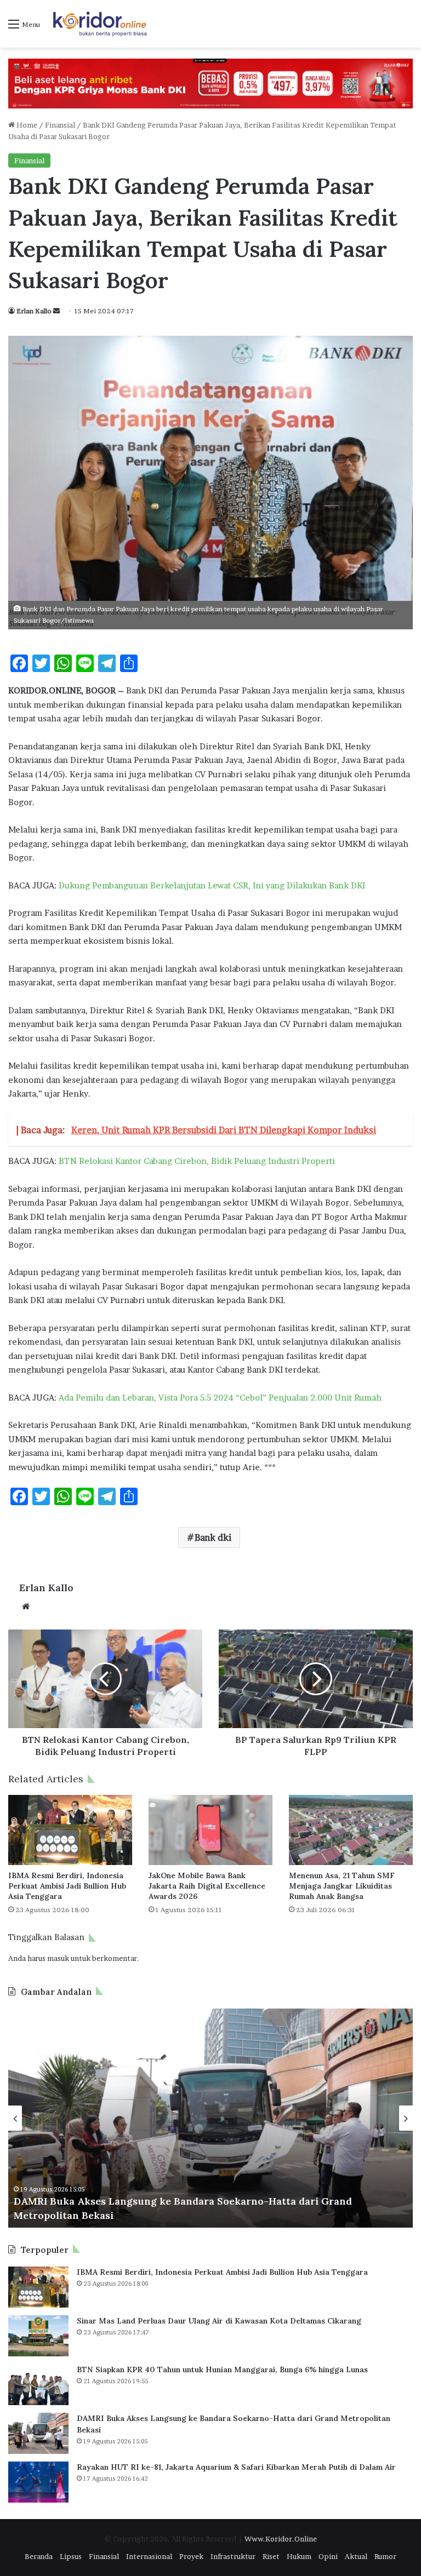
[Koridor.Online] (100, 24)
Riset (271, 2556)
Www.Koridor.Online (281, 2539)
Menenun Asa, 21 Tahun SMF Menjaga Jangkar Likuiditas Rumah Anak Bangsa (342, 1886)
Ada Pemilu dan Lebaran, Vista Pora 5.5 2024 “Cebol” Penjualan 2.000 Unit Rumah (220, 1398)
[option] (210, 2118)
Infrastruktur (233, 2556)
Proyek (191, 2556)
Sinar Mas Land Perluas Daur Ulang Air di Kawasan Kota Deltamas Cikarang (219, 2321)
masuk (58, 1958)
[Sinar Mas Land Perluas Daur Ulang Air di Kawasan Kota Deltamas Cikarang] (38, 2336)
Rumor (385, 2556)
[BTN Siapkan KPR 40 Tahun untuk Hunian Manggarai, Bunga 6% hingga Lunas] (38, 2385)
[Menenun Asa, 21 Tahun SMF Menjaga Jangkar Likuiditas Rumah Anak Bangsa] (351, 1830)
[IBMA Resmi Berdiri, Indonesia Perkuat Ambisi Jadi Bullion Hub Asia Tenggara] (70, 1830)
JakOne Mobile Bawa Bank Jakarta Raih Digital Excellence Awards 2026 (207, 1886)
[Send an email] (56, 311)
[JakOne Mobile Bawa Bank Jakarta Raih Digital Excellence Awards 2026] (210, 1830)
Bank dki (213, 1537)
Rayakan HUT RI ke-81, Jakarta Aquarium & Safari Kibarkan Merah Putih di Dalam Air (236, 2467)
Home (26, 125)
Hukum (299, 2556)
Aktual (356, 2556)
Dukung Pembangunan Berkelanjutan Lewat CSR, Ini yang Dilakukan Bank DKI (212, 885)
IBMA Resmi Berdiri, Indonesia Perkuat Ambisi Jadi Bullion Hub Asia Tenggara (67, 1886)
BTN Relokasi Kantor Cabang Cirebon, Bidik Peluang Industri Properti (197, 1161)
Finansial (60, 125)
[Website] (26, 1607)
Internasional (149, 2556)
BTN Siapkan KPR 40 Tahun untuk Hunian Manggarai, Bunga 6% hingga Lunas (222, 2370)
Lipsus (71, 2556)
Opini (328, 2556)
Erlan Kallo (34, 311)
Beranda (39, 2556)
